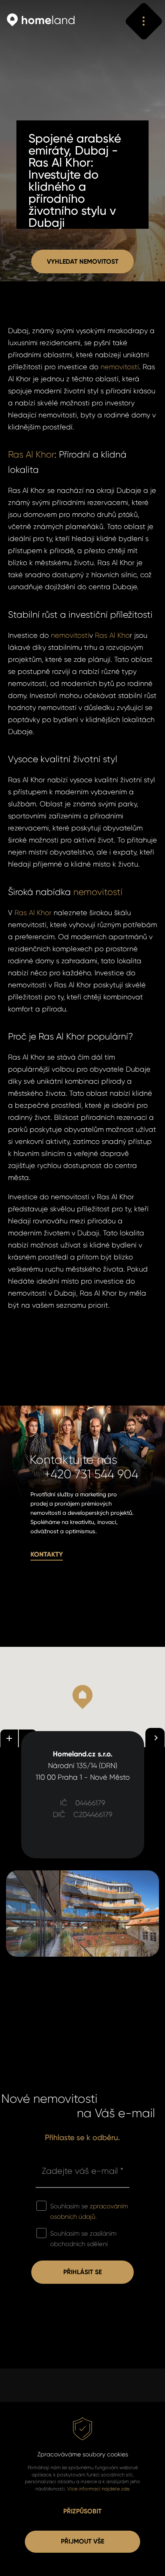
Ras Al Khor (31, 454)
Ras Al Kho (112, 635)
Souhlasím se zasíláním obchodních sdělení (83, 2239)
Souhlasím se (89, 2211)
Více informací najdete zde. (99, 2489)
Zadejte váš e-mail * (82, 2171)
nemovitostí (120, 367)
